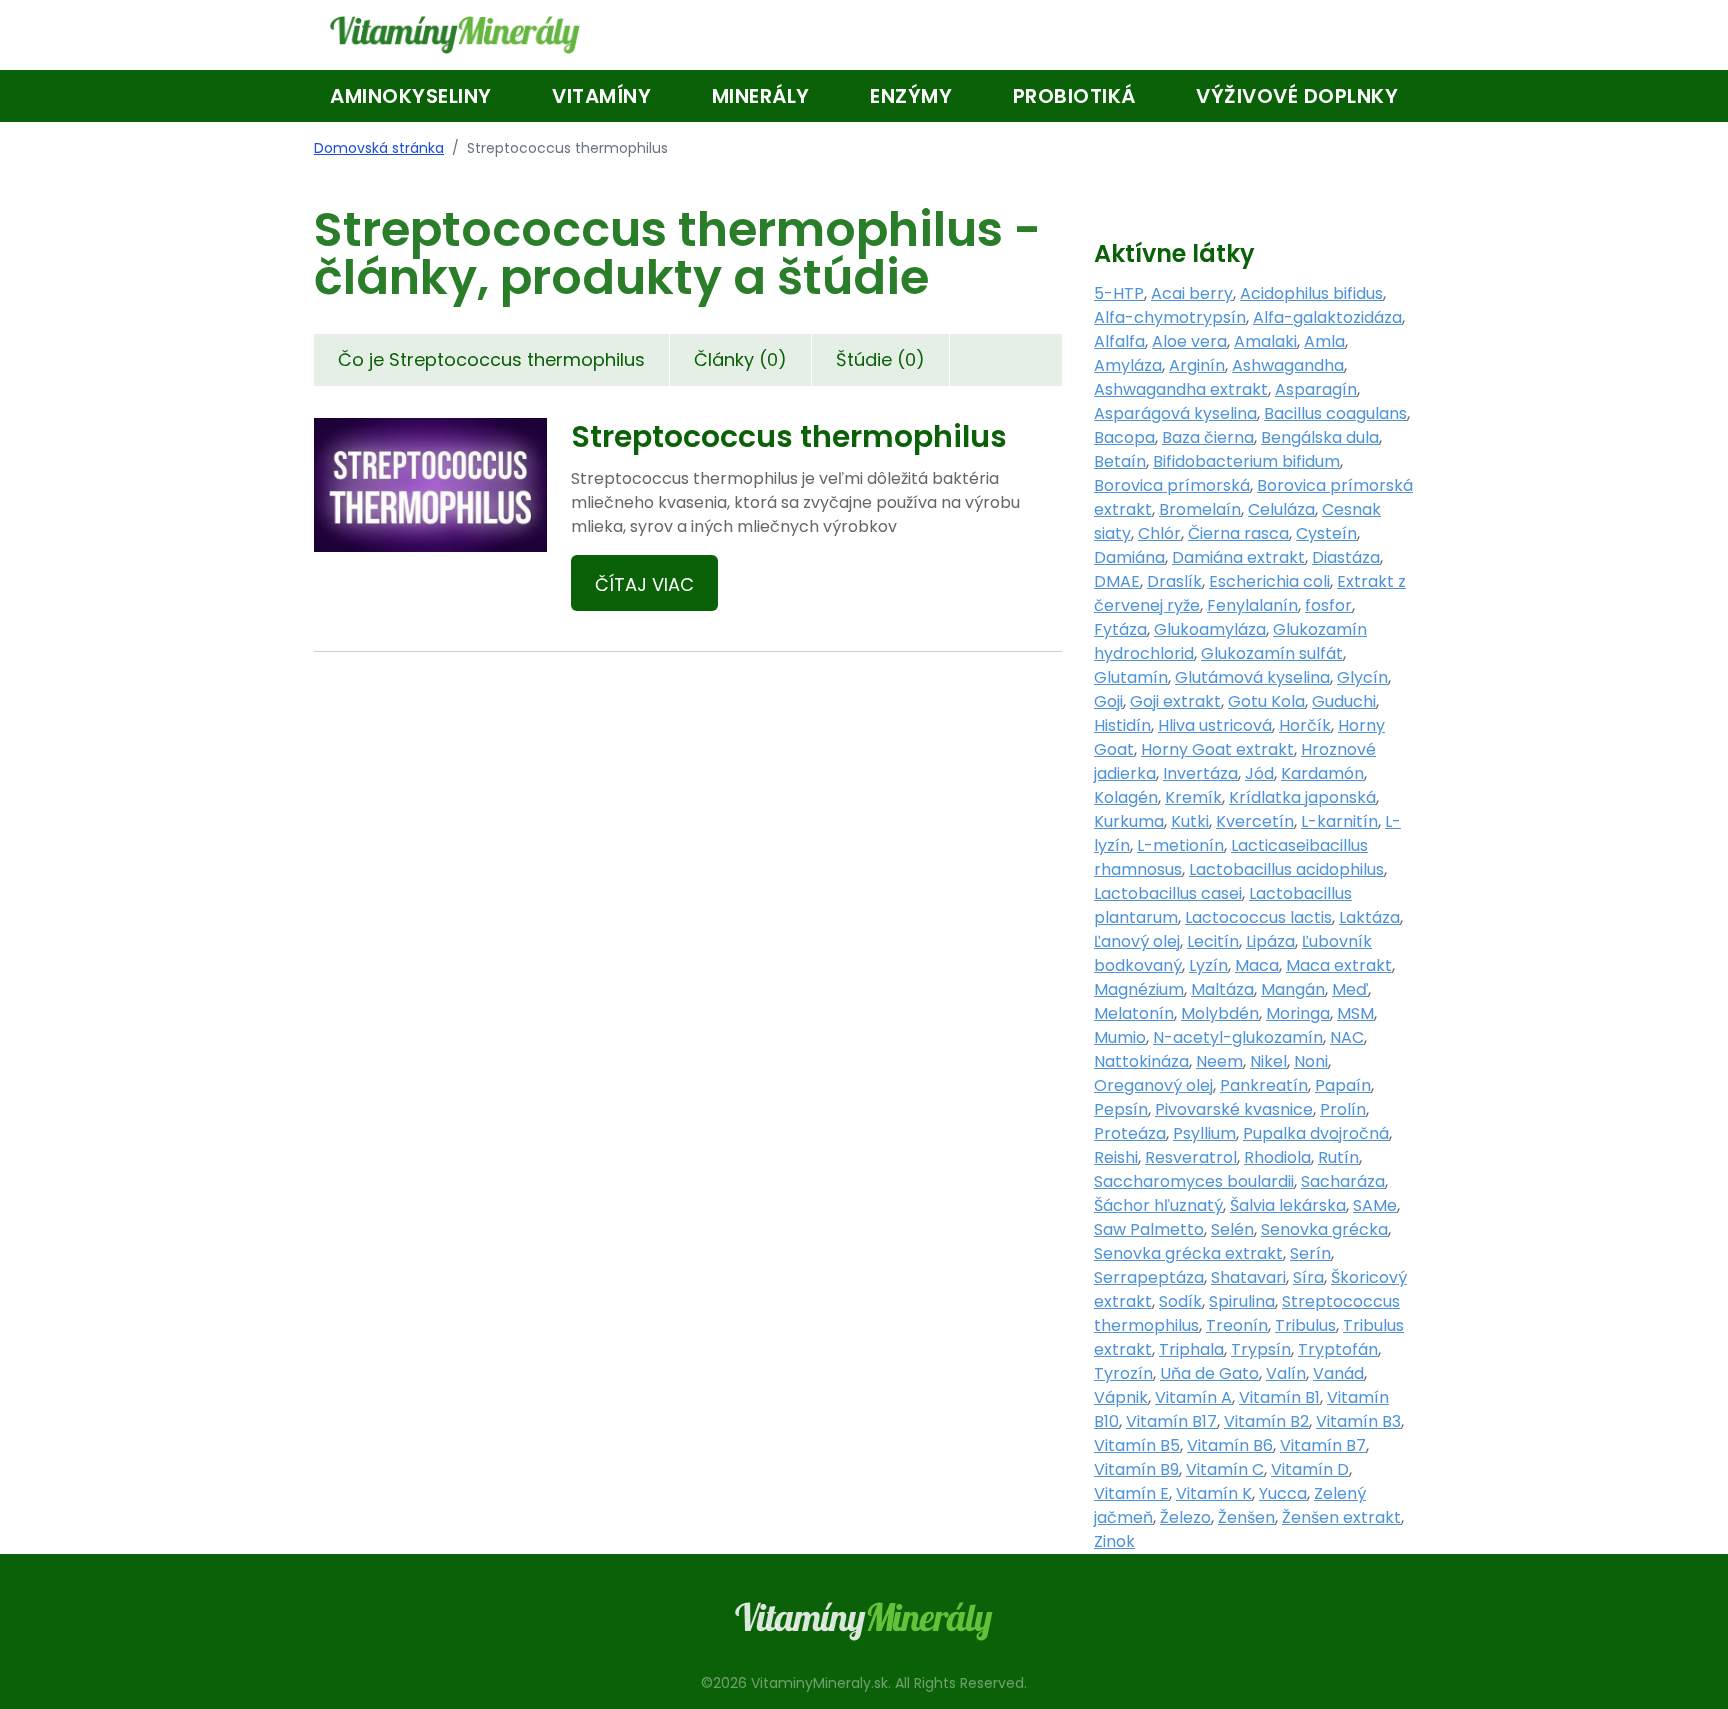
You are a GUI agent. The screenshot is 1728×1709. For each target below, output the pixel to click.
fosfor (1328, 605)
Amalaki (1265, 341)
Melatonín (1134, 1013)
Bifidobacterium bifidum (1246, 461)
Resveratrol (1191, 1157)
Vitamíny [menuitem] (601, 96)
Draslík (1174, 581)
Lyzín (1208, 965)
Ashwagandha (1288, 365)
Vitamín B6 (1230, 1445)
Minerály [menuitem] (761, 96)
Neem (1219, 1061)
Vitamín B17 (1171, 1421)
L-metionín (1180, 845)
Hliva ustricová (1215, 725)
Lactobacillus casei (1168, 893)
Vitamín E (1131, 1493)
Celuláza (1281, 509)
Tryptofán (1338, 1349)
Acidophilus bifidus (1311, 293)
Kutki (1190, 821)
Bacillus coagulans (1335, 413)
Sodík (1180, 1301)
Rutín (1338, 1157)
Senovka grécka (1324, 1229)
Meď (1350, 989)
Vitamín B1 (1279, 1397)
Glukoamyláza (1210, 629)
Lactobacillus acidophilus (1286, 869)
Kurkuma (1129, 821)
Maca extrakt (1339, 965)
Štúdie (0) (880, 359)
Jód (1259, 773)
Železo (1185, 1517)
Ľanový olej (1137, 941)
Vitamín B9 (1136, 1469)
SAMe (1375, 1205)
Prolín (1343, 1109)
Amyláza (1128, 365)
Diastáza (1346, 557)
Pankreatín (1264, 1085)
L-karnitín (1339, 821)
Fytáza (1120, 629)
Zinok (1114, 1541)
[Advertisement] (688, 908)
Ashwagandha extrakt (1181, 389)
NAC (1347, 1037)
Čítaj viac (644, 584)
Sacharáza (1343, 1181)
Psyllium (1204, 1133)
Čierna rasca (1238, 533)
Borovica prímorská (1172, 485)
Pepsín (1121, 1109)
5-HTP (1119, 293)
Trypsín (1261, 1349)
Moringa (1298, 1013)
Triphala (1191, 1349)
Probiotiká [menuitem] (1074, 96)
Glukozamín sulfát (1272, 653)
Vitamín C (1225, 1469)
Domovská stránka (379, 148)
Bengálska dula (1320, 437)
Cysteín (1326, 533)
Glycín (1362, 677)
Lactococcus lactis (1258, 917)
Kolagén (1126, 797)
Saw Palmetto (1149, 1229)
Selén (1232, 1229)
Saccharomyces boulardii (1194, 1181)
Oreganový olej (1153, 1085)
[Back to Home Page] (455, 35)
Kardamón (1322, 773)
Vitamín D (1310, 1469)
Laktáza (1369, 917)
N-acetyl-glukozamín (1238, 1037)
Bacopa (1124, 437)
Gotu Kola (1266, 701)
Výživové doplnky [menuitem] (1297, 96)
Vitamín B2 (1266, 1421)
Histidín (1122, 725)
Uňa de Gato (1209, 1373)
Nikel (1268, 1061)
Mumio (1120, 1037)
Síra (1308, 1277)
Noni (1311, 1061)
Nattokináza (1141, 1061)
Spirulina (1242, 1301)
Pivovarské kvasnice (1234, 1109)
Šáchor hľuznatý (1158, 1205)
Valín (1286, 1373)
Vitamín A (1193, 1397)
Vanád (1338, 1373)
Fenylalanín (1252, 605)
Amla (1324, 341)
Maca (1257, 965)
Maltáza (1222, 989)
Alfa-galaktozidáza (1327, 317)
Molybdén (1220, 1013)
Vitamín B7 (1323, 1445)
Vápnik (1121, 1397)
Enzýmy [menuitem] (911, 96)
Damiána (1129, 557)
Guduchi (1344, 701)
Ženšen (1246, 1517)
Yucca (1283, 1493)
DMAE (1117, 581)
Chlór (1159, 533)
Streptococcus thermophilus (789, 436)
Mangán (1293, 989)
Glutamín (1131, 677)
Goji (1108, 701)
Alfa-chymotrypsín (1170, 317)
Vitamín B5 (1137, 1445)
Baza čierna (1208, 437)
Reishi (1116, 1157)
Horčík (1305, 725)
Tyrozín (1123, 1373)
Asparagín (1316, 389)
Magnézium (1139, 989)
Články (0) (740, 359)
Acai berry (1192, 293)
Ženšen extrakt (1341, 1517)
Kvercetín (1255, 821)
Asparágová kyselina (1175, 413)
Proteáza (1130, 1133)
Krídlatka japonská (1302, 797)
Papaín (1343, 1085)
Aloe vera (1189, 341)
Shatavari (1248, 1277)
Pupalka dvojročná (1316, 1133)
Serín (1310, 1253)
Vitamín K (1214, 1493)
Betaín (1120, 461)
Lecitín (1213, 941)
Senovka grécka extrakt (1188, 1253)
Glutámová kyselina (1252, 677)
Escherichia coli (1269, 581)
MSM (1355, 1013)
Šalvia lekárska (1288, 1205)
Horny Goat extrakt (1217, 749)
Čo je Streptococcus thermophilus (491, 359)
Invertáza (1200, 773)
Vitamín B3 (1358, 1421)
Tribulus (1305, 1325)
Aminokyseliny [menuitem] (411, 96)
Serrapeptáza (1149, 1277)
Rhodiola (1277, 1157)
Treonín (1237, 1325)
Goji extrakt (1175, 701)
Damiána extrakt (1238, 557)
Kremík (1193, 797)
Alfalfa (1119, 341)
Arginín (1197, 365)
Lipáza (1270, 941)
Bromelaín (1200, 509)
